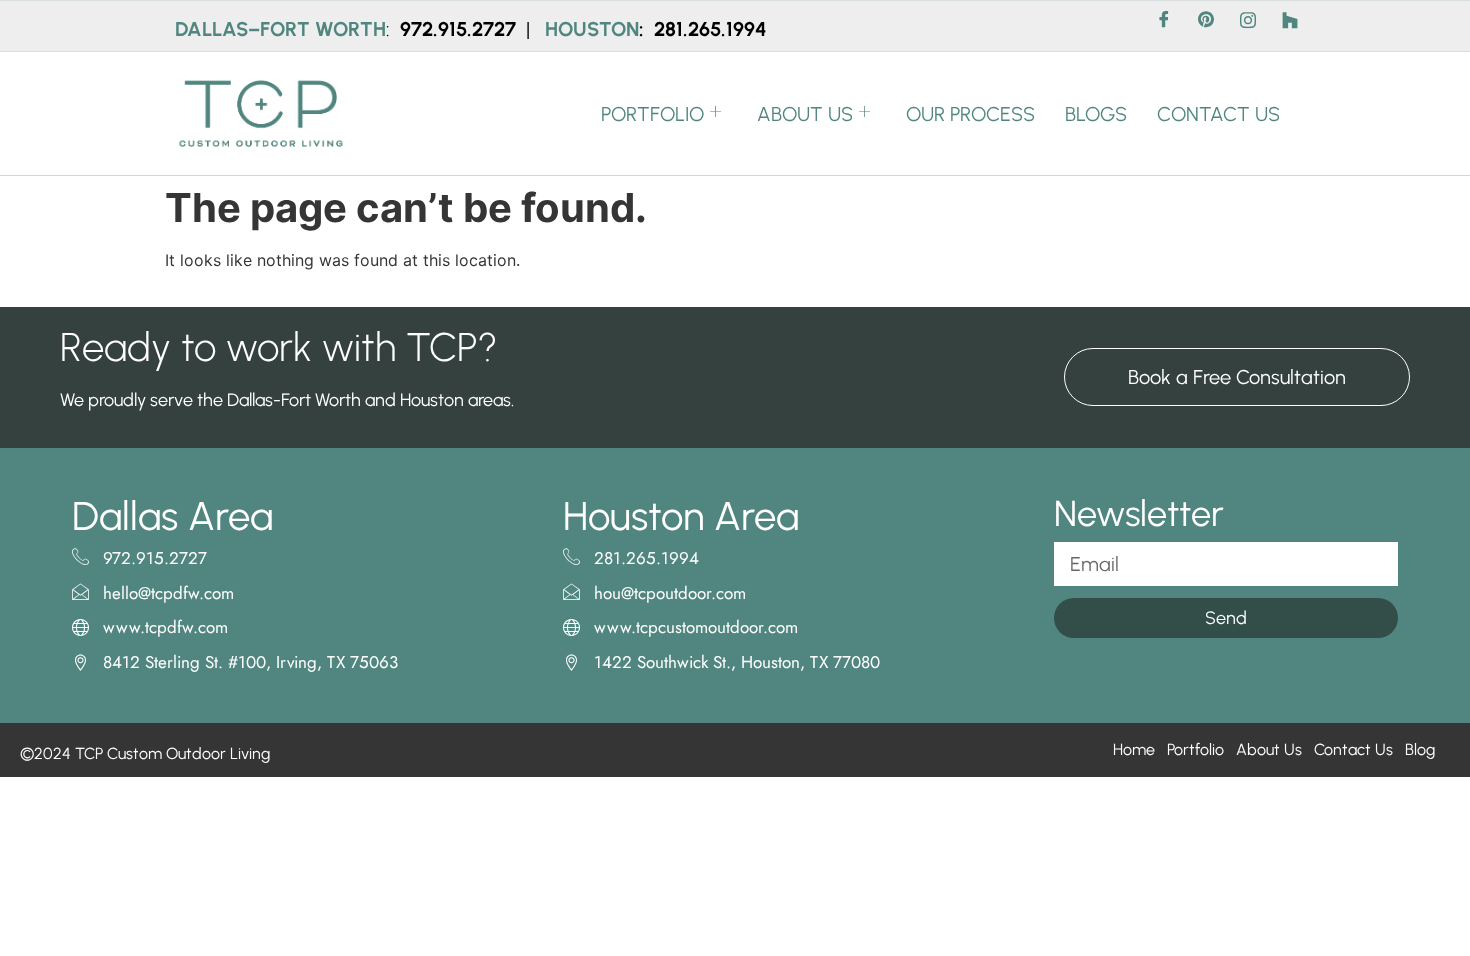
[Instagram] (1248, 26)
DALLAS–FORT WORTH (280, 29)
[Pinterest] (1206, 26)
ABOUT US (805, 114)
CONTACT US (1218, 114)
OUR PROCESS (970, 114)
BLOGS (1096, 114)
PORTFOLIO (652, 114)
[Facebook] (1164, 26)
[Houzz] (1290, 26)
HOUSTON (592, 29)
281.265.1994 (710, 29)
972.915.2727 (460, 29)
